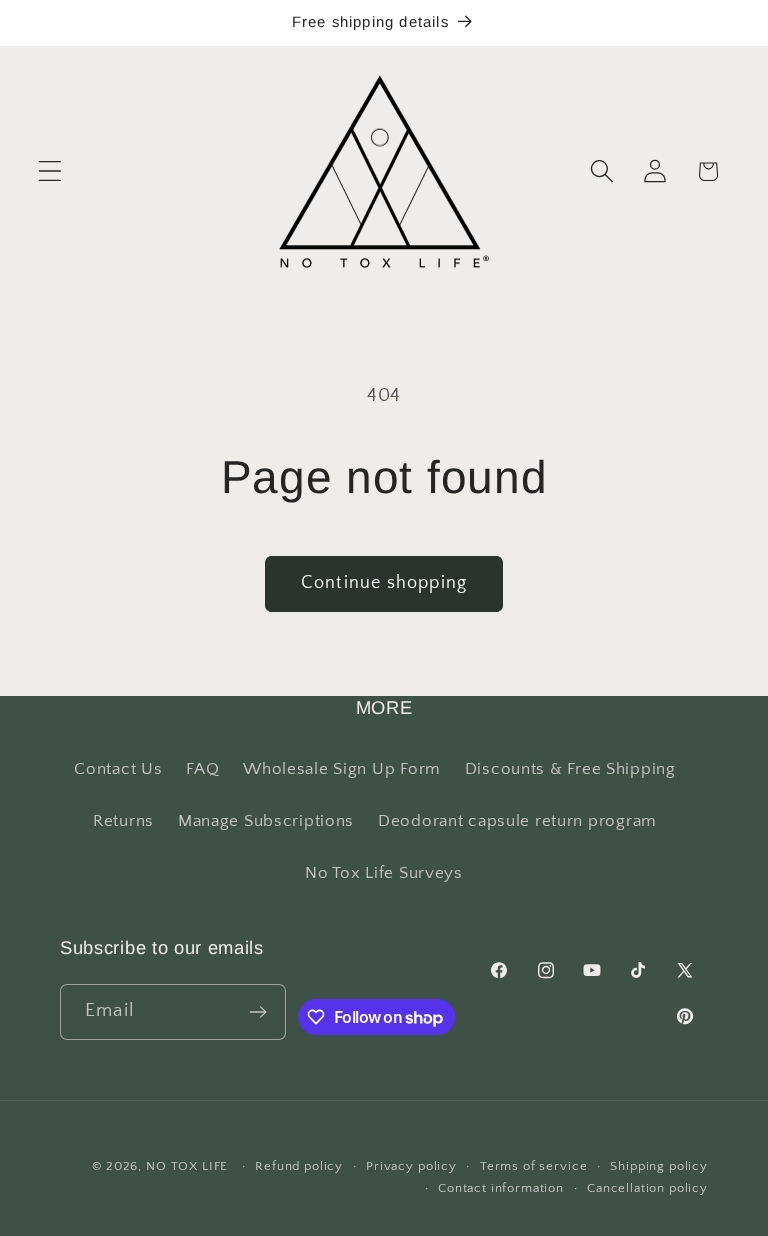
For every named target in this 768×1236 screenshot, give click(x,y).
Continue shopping (384, 583)
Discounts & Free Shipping (570, 769)
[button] (50, 171)
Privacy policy (411, 1166)
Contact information (501, 1188)
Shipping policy (659, 1166)
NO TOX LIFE (187, 1166)
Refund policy (299, 1166)
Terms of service (533, 1166)
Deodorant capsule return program (517, 821)
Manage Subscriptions (266, 821)
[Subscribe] (258, 1012)
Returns (123, 821)
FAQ (202, 769)
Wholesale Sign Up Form (342, 769)
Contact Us (118, 769)
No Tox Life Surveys (384, 873)
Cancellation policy (647, 1188)
